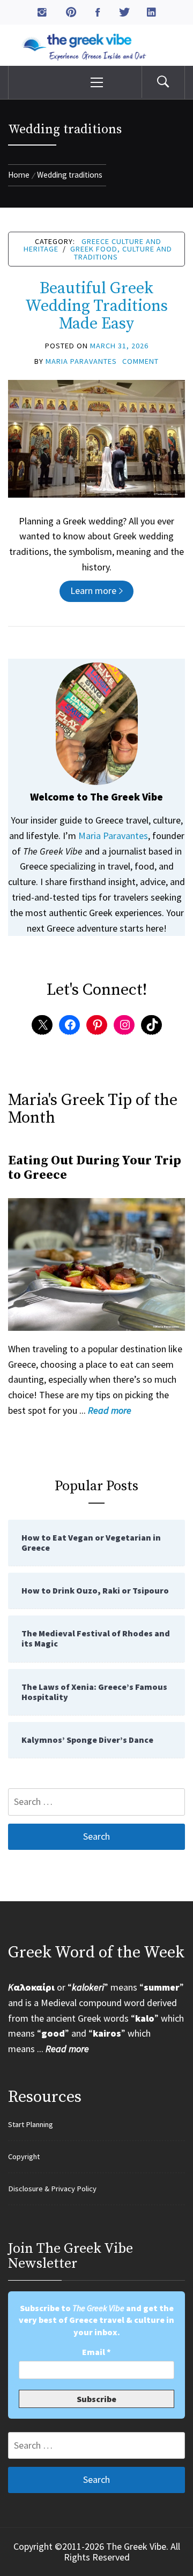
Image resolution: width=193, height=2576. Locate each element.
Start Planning (31, 2124)
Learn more (93, 590)
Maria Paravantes (81, 361)
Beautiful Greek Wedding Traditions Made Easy (96, 306)
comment (140, 361)
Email (96, 2352)
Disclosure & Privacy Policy (52, 2189)
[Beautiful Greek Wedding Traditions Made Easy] (96, 437)
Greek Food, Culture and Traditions (121, 253)
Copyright (24, 2156)
